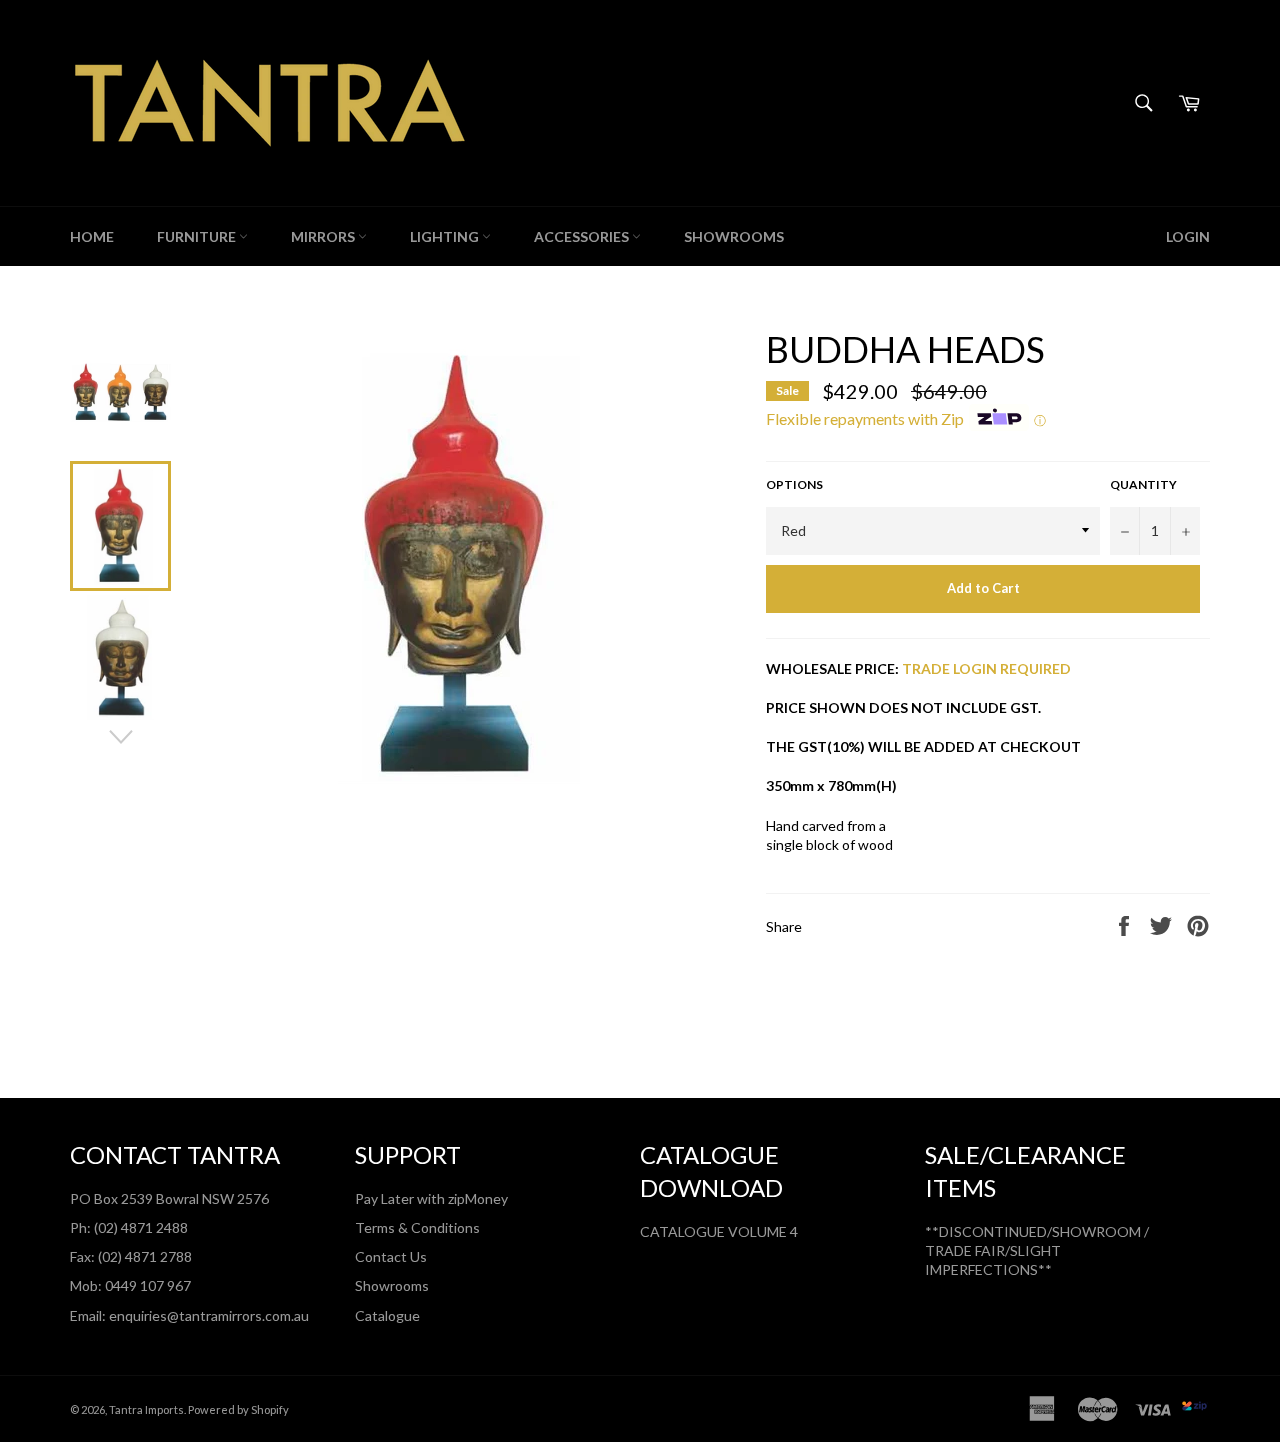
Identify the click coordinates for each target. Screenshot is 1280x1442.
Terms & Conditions (417, 1227)
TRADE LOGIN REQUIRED (986, 668)
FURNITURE (198, 236)
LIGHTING (446, 236)
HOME (92, 236)
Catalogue (387, 1315)
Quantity (1143, 484)
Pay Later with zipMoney (431, 1198)
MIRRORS (324, 236)
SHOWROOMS (734, 236)
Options (794, 484)
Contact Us (391, 1256)
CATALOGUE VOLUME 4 (719, 1231)
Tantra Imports (146, 1409)
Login (1188, 236)
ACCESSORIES (583, 236)
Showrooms (392, 1285)
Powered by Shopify (238, 1409)
